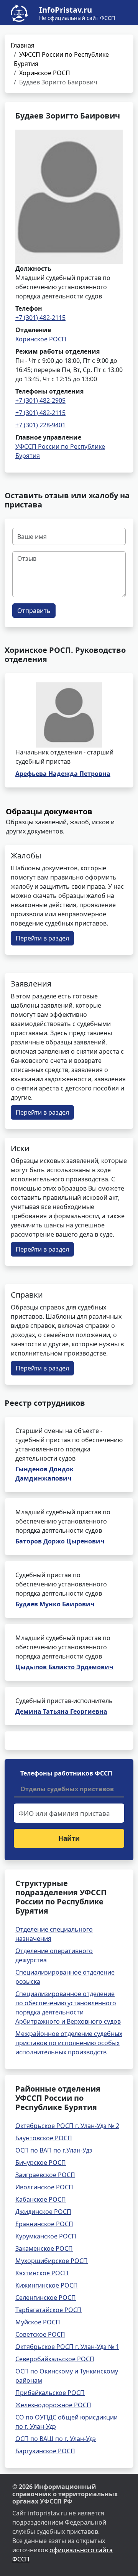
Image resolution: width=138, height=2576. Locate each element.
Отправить (34, 611)
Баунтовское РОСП (44, 2138)
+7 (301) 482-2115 (40, 318)
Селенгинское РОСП (46, 2298)
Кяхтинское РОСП (42, 2273)
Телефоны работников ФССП (66, 1773)
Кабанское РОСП (41, 2199)
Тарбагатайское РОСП (48, 2310)
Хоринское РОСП (45, 73)
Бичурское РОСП (41, 2163)
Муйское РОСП (38, 2322)
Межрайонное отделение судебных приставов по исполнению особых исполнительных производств (69, 2043)
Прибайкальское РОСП (50, 2393)
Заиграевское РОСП (45, 2175)
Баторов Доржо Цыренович (60, 1541)
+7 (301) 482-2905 (40, 400)
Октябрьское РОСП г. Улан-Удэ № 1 (67, 2347)
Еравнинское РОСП (44, 2224)
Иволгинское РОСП (44, 2187)
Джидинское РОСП (43, 2212)
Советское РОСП (40, 2334)
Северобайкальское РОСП (55, 2359)
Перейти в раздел (42, 938)
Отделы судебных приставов (67, 1789)
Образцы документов (49, 811)
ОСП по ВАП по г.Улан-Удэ (54, 2150)
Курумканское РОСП (46, 2236)
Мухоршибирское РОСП (52, 2261)
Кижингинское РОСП (47, 2285)
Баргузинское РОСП (45, 2451)
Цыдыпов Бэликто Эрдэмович (64, 1667)
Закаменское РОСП (44, 2248)
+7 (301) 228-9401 (40, 425)
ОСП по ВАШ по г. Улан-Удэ (56, 2439)
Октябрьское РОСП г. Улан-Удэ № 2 (67, 2126)
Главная (23, 45)
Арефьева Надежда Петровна (63, 774)
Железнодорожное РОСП (53, 2405)
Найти (69, 1838)
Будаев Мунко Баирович (55, 1604)
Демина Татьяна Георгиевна (61, 1711)
